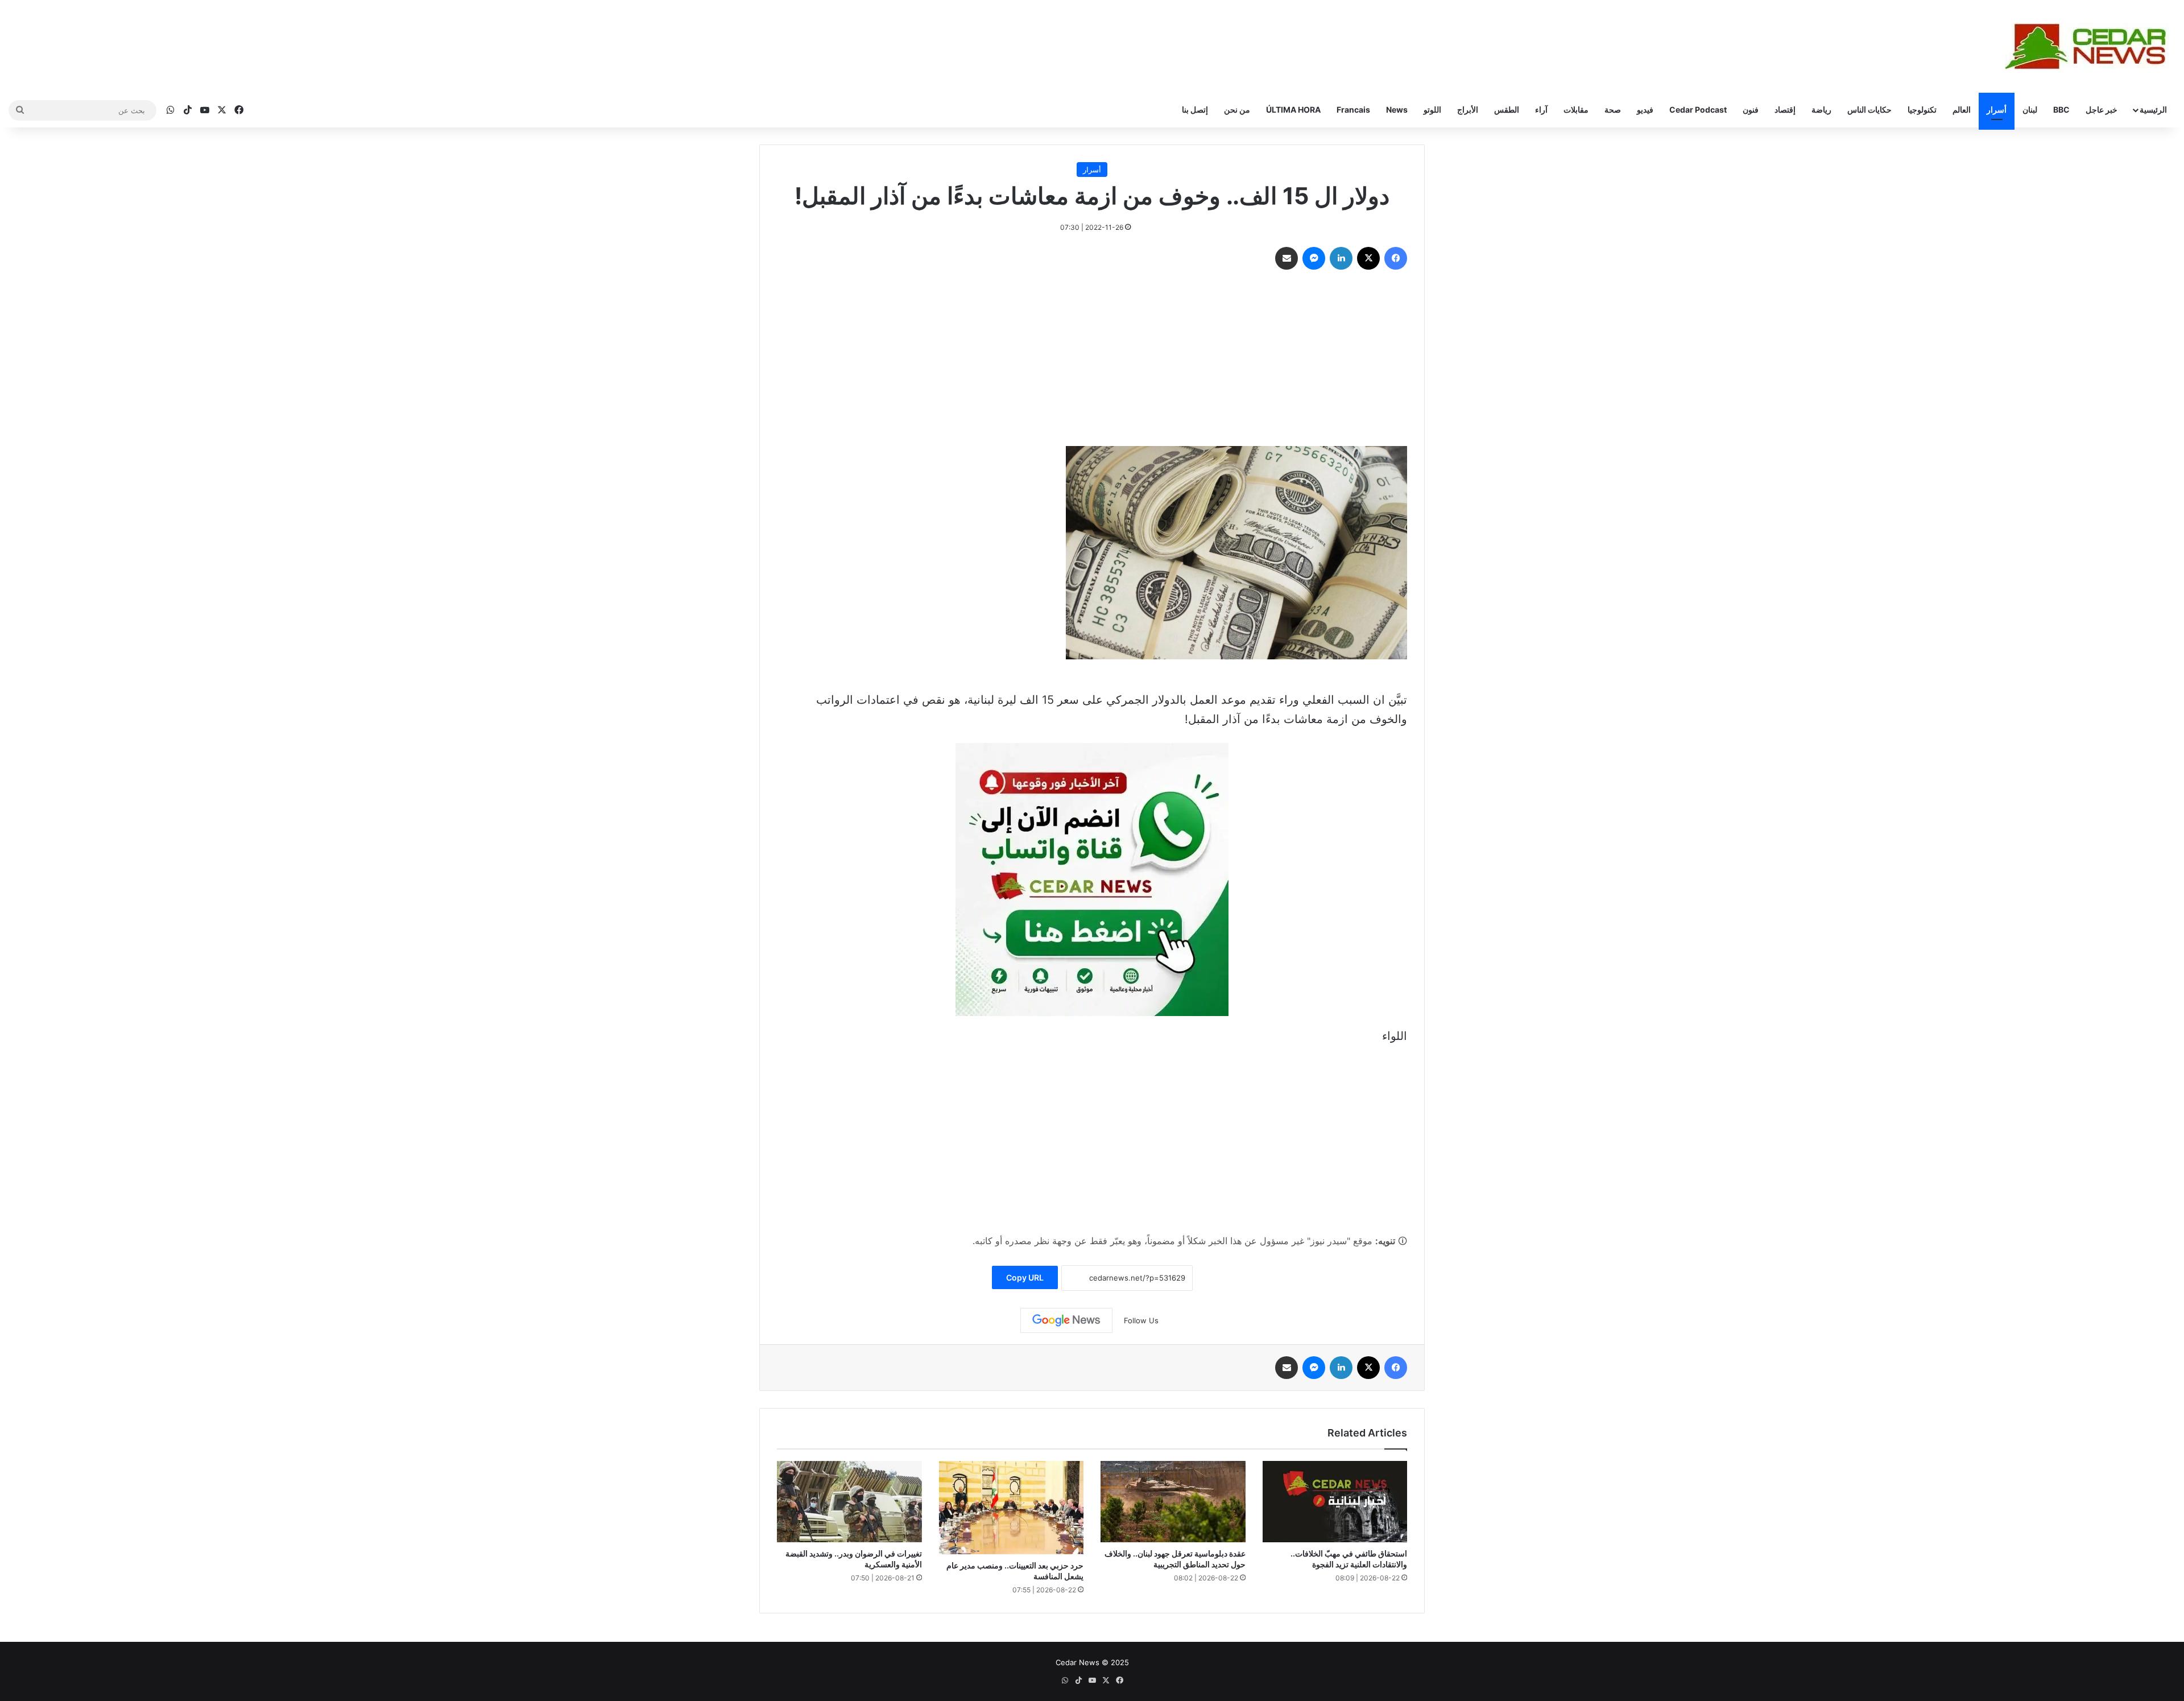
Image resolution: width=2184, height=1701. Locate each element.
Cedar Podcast (1698, 110)
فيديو (1645, 110)
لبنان (2030, 110)
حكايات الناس (1869, 110)
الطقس (1507, 110)
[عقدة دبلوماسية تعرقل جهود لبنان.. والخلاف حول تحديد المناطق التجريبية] (1173, 1502)
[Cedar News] (2090, 46)
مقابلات (1576, 110)
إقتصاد (1785, 110)
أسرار (1997, 110)
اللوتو (1432, 110)
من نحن (1237, 110)
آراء (1541, 110)
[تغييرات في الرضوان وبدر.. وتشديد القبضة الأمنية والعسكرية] (849, 1502)
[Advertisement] (1092, 361)
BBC (2061, 110)
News (1397, 110)
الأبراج (1468, 110)
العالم (1962, 110)
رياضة (1821, 110)
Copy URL (1025, 1277)
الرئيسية (2153, 110)
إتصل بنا (1195, 110)
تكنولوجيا (1922, 110)
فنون (1751, 110)
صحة (1613, 110)
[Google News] (1066, 1320)
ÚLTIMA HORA (1293, 110)
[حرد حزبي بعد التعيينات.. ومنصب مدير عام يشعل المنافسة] (1012, 1508)
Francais (1353, 110)
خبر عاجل (2102, 110)
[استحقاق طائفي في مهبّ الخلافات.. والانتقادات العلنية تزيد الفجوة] (1335, 1502)
